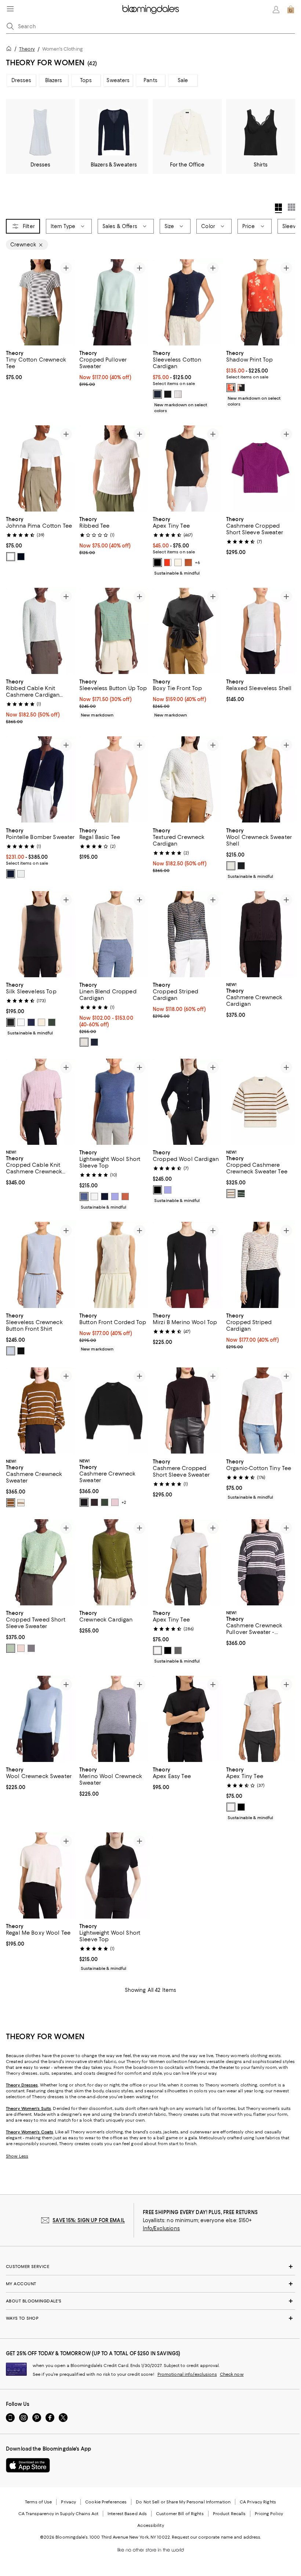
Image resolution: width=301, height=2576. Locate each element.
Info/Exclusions (161, 2229)
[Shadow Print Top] (261, 302)
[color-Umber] (188, 563)
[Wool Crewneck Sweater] (40, 1719)
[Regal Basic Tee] (114, 780)
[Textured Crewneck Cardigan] (187, 780)
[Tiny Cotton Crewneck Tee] (40, 302)
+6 (197, 563)
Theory (27, 49)
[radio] (157, 394)
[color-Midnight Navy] (31, 1022)
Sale (183, 80)
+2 (124, 1503)
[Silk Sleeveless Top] (40, 934)
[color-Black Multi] (241, 388)
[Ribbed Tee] (114, 468)
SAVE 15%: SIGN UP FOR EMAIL (89, 2221)
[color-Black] (168, 394)
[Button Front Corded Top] (114, 1265)
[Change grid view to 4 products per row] (278, 208)
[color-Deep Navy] (11, 874)
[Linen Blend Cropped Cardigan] (114, 934)
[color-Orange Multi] (21, 1648)
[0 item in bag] (291, 10)
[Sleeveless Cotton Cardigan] (187, 302)
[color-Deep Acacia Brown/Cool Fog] (11, 1503)
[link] (40, 364)
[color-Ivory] (21, 1022)
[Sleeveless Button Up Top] (114, 631)
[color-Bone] (84, 1042)
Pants (150, 80)
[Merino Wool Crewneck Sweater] (114, 1719)
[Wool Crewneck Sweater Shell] (261, 780)
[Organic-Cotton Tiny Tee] (261, 1411)
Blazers (54, 80)
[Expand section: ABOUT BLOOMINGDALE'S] (150, 2301)
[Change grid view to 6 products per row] (291, 207)
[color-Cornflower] (11, 1351)
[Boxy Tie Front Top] (187, 631)
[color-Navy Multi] (31, 1648)
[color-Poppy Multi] (231, 388)
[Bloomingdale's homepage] (10, 50)
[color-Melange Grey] (178, 1650)
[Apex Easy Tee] (187, 1719)
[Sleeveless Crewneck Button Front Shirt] (40, 1265)
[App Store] (28, 2466)
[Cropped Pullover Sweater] (114, 302)
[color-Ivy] (52, 1022)
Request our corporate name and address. (216, 2537)
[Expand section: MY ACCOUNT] (150, 2284)
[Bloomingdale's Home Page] (151, 10)
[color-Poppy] (168, 563)
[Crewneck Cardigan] (114, 1562)
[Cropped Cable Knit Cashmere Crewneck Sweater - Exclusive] (40, 1102)
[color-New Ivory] (231, 866)
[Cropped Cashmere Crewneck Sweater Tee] (261, 1102)
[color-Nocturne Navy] (157, 394)
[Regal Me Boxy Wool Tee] (40, 1876)
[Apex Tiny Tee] (187, 468)
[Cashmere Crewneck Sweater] (40, 1411)
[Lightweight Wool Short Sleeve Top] (114, 1102)
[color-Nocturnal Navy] (94, 1042)
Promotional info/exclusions (187, 2375)
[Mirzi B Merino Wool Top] (187, 1265)
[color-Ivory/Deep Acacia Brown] (231, 1194)
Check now (232, 2375)
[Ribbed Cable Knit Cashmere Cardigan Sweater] (40, 631)
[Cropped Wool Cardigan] (187, 1102)
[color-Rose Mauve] (115, 1503)
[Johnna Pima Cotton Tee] (40, 468)
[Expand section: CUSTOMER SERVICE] (150, 2267)
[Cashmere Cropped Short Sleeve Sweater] (261, 468)
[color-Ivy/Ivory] (241, 1194)
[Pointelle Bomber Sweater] (40, 780)
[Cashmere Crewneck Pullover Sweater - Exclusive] (261, 1562)
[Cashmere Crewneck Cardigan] (261, 934)
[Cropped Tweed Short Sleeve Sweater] (40, 1562)
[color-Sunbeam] (178, 563)
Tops (86, 80)
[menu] (10, 9)
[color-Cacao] (94, 1503)
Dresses (21, 80)
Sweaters (118, 80)
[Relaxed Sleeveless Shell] (261, 631)
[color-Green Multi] (11, 1648)
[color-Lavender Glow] (115, 1197)
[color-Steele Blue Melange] (84, 1197)
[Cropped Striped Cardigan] (187, 934)
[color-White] (178, 394)
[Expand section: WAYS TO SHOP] (150, 2319)
